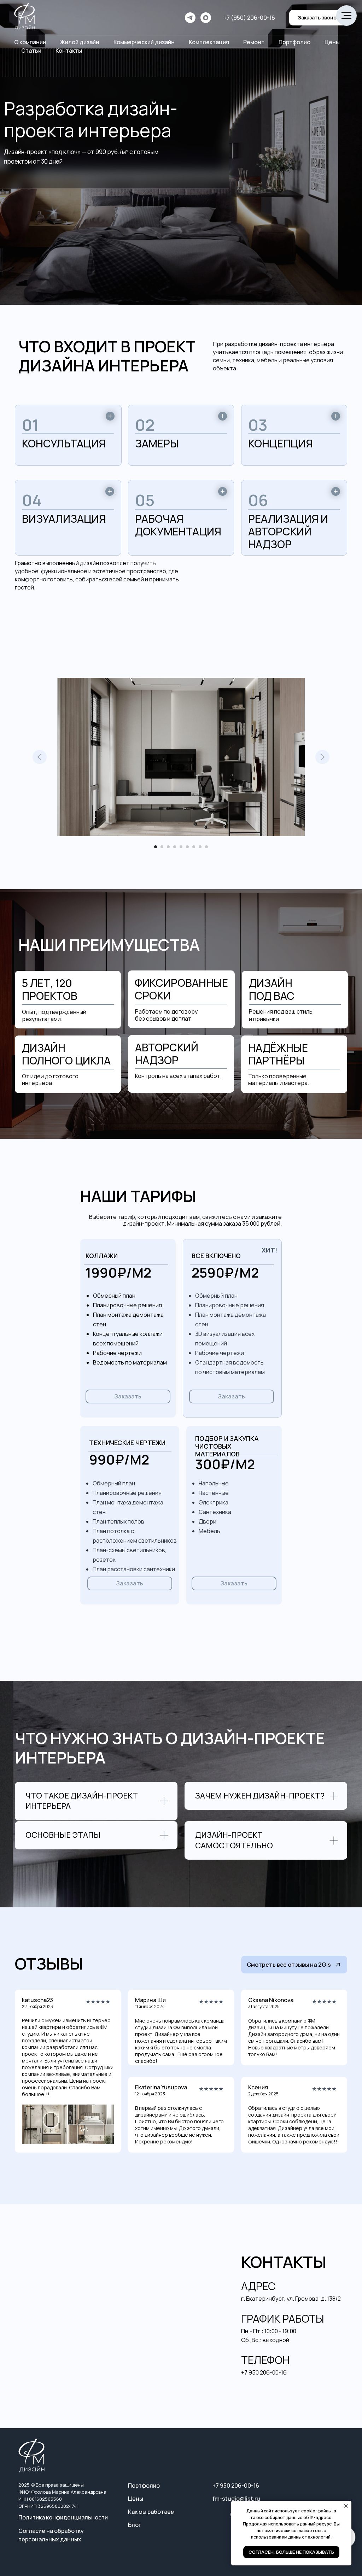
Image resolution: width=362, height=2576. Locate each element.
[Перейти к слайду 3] (168, 847)
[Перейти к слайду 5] (181, 847)
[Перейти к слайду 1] (156, 847)
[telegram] (190, 18)
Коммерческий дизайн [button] (144, 42)
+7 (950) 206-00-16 (249, 18)
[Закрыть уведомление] (346, 2506)
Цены (332, 42)
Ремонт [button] (254, 42)
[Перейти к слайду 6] (187, 847)
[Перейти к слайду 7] (194, 847)
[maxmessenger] (206, 18)
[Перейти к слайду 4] (175, 847)
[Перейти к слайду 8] (200, 847)
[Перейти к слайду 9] (206, 847)
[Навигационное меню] (346, 16)
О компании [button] (30, 42)
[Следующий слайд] (322, 757)
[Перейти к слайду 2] (162, 847)
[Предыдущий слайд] (40, 757)
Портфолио (294, 42)
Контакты (69, 51)
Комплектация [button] (209, 42)
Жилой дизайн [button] (80, 42)
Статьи (31, 51)
